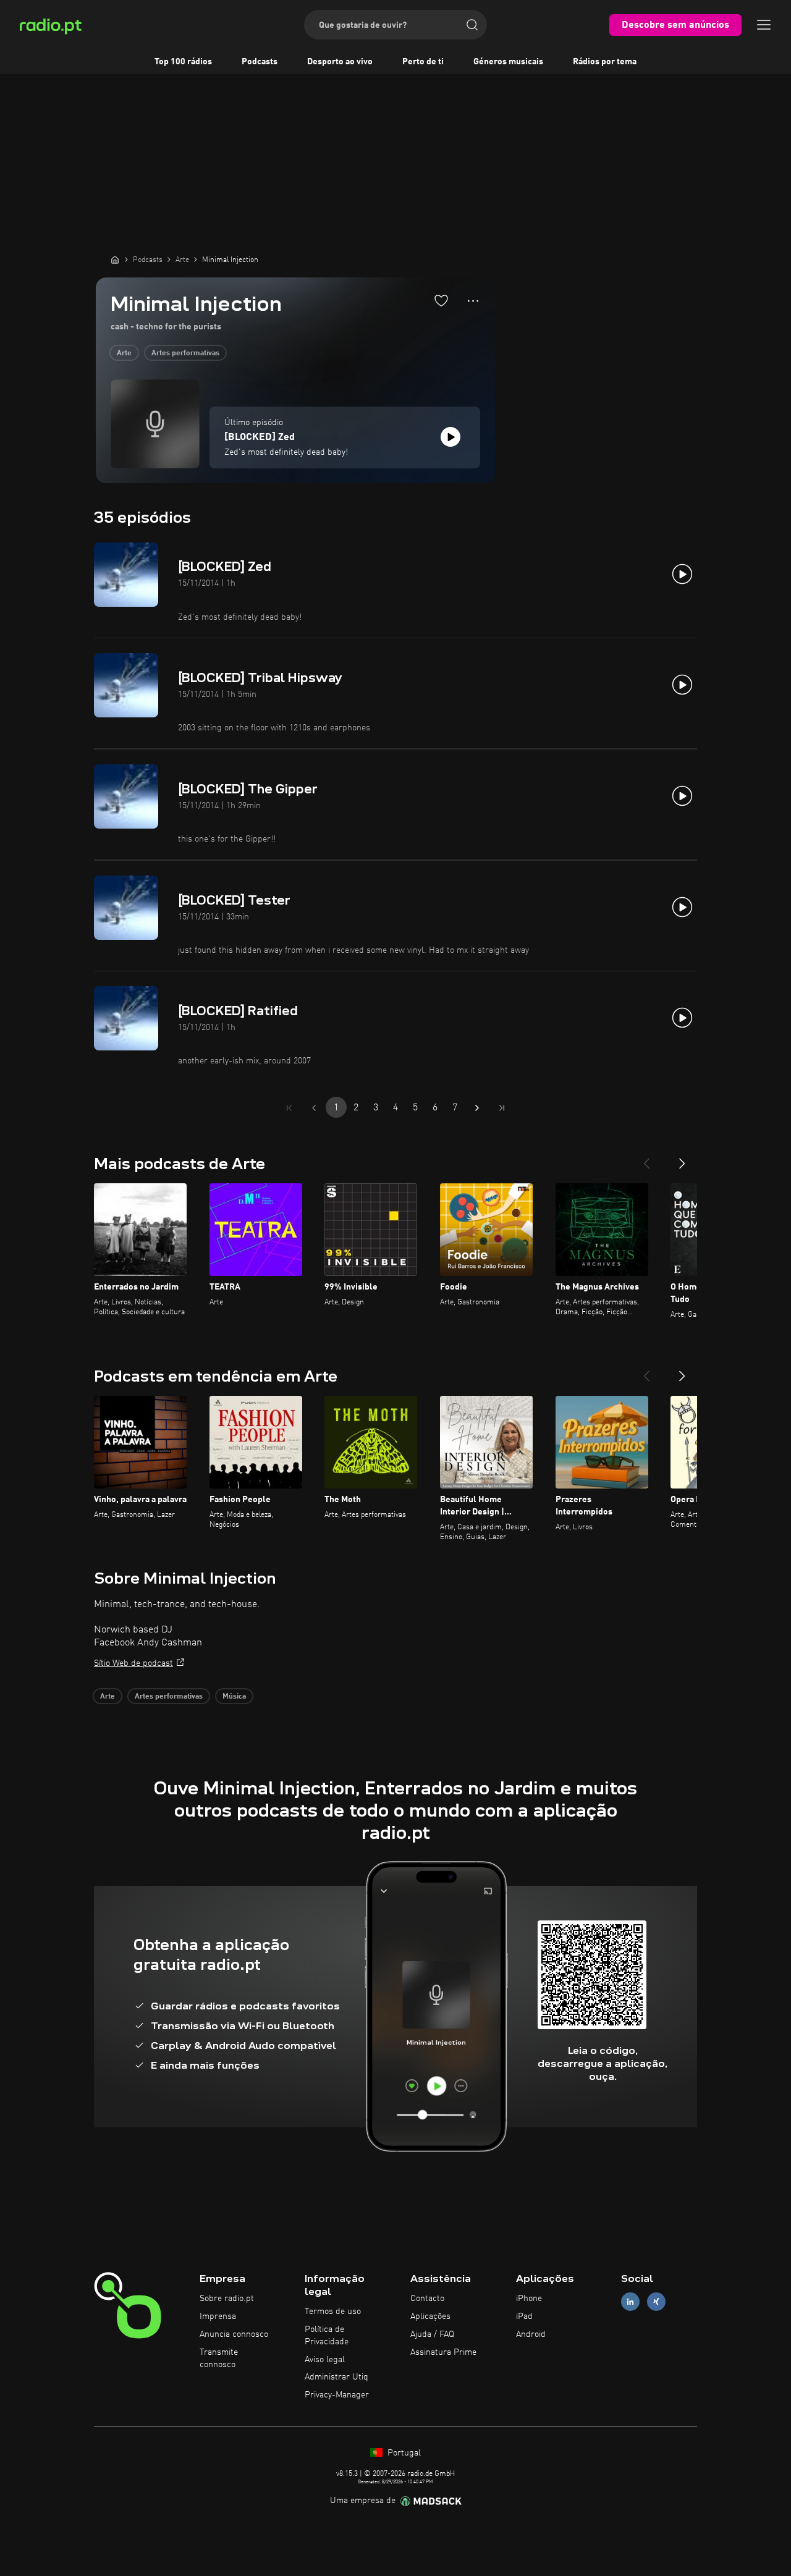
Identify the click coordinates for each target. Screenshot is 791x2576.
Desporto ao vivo (340, 62)
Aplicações (430, 2316)
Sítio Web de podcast (133, 1663)
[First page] (289, 1108)
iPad (524, 2316)
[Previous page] (314, 1108)
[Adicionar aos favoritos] (441, 300)
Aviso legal (325, 2360)
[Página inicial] (115, 260)
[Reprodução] (450, 437)
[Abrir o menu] (764, 25)
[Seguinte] (682, 1159)
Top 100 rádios (183, 62)
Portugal (403, 2453)
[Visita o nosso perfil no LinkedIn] (630, 2302)
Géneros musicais (508, 62)
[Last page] (502, 1108)
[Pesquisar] (472, 25)
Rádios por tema (605, 62)
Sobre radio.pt (227, 2299)
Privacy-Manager (337, 2395)
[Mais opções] (473, 301)
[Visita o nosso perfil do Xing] (656, 2302)
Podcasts (260, 62)
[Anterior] (646, 1159)
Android (531, 2334)
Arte (124, 353)
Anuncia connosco (234, 2334)
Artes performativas (185, 353)
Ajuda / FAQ (432, 2334)
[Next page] (477, 1108)
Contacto (427, 2299)
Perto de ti (423, 62)
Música (234, 1697)
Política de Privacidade (327, 2336)
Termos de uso (333, 2312)
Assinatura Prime (443, 2352)
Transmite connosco (219, 2359)
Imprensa (218, 2316)
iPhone (529, 2299)
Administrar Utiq (336, 2377)
